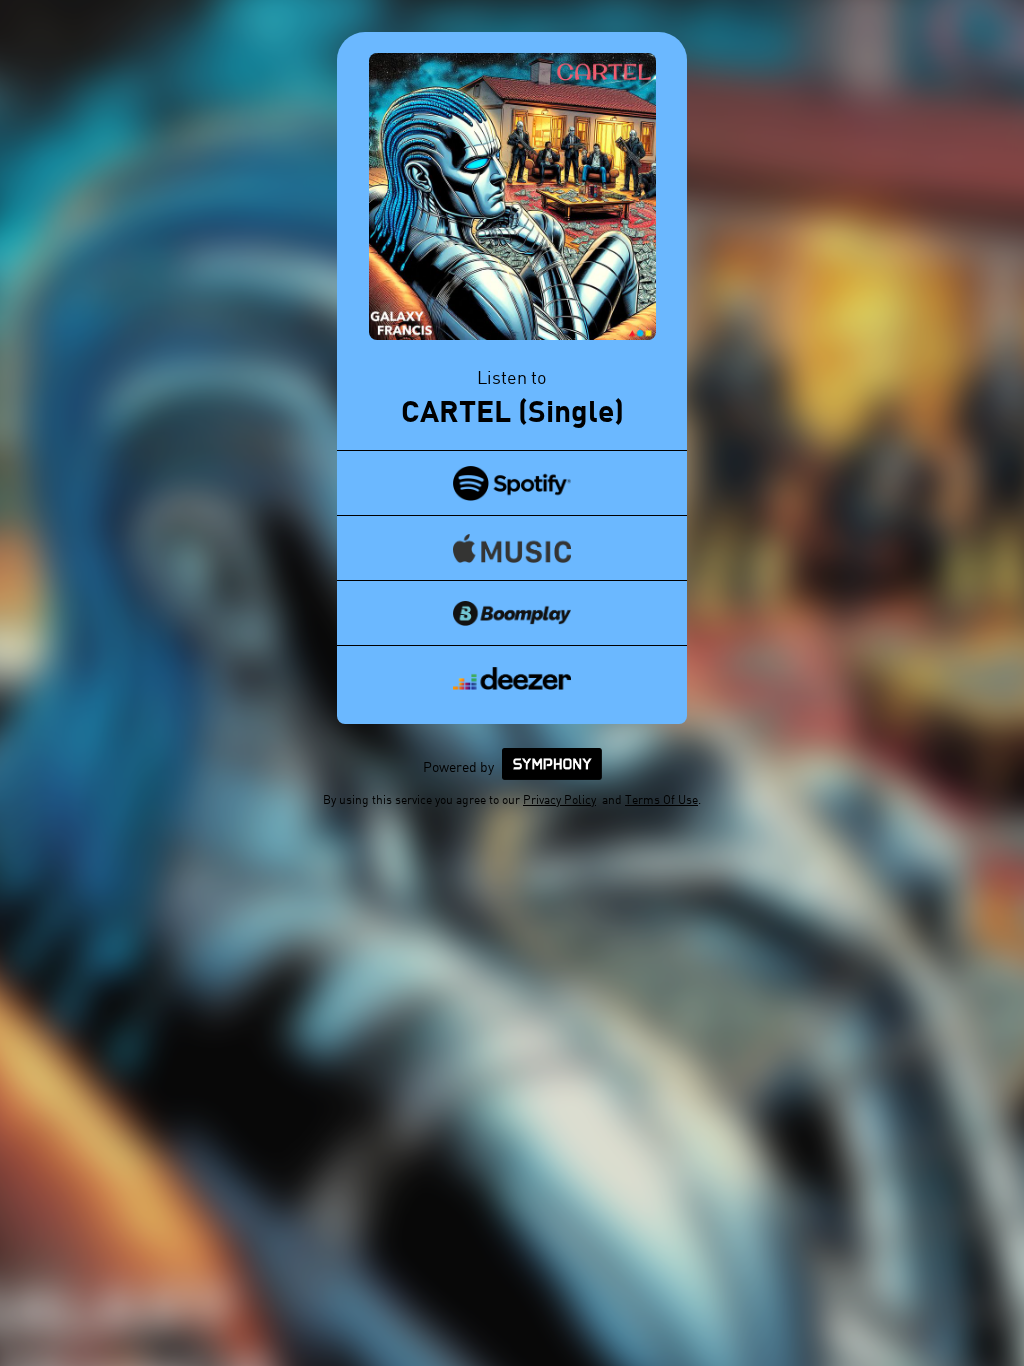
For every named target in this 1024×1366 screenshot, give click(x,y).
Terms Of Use (661, 799)
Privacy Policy (559, 799)
